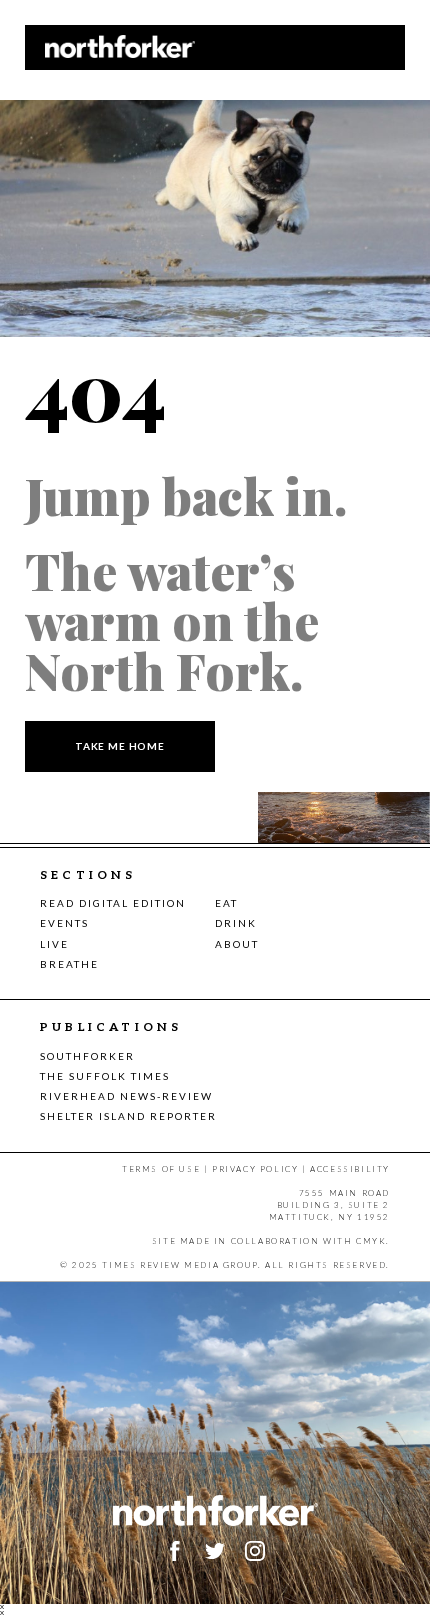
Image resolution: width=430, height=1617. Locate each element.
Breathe (69, 964)
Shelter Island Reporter (128, 1116)
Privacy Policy (255, 1169)
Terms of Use (161, 1169)
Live (54, 944)
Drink (236, 923)
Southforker (87, 1056)
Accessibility (350, 1169)
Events (64, 923)
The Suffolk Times (105, 1076)
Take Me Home (120, 746)
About (237, 944)
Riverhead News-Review (126, 1096)
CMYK (371, 1241)
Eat (226, 903)
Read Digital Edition (113, 903)
